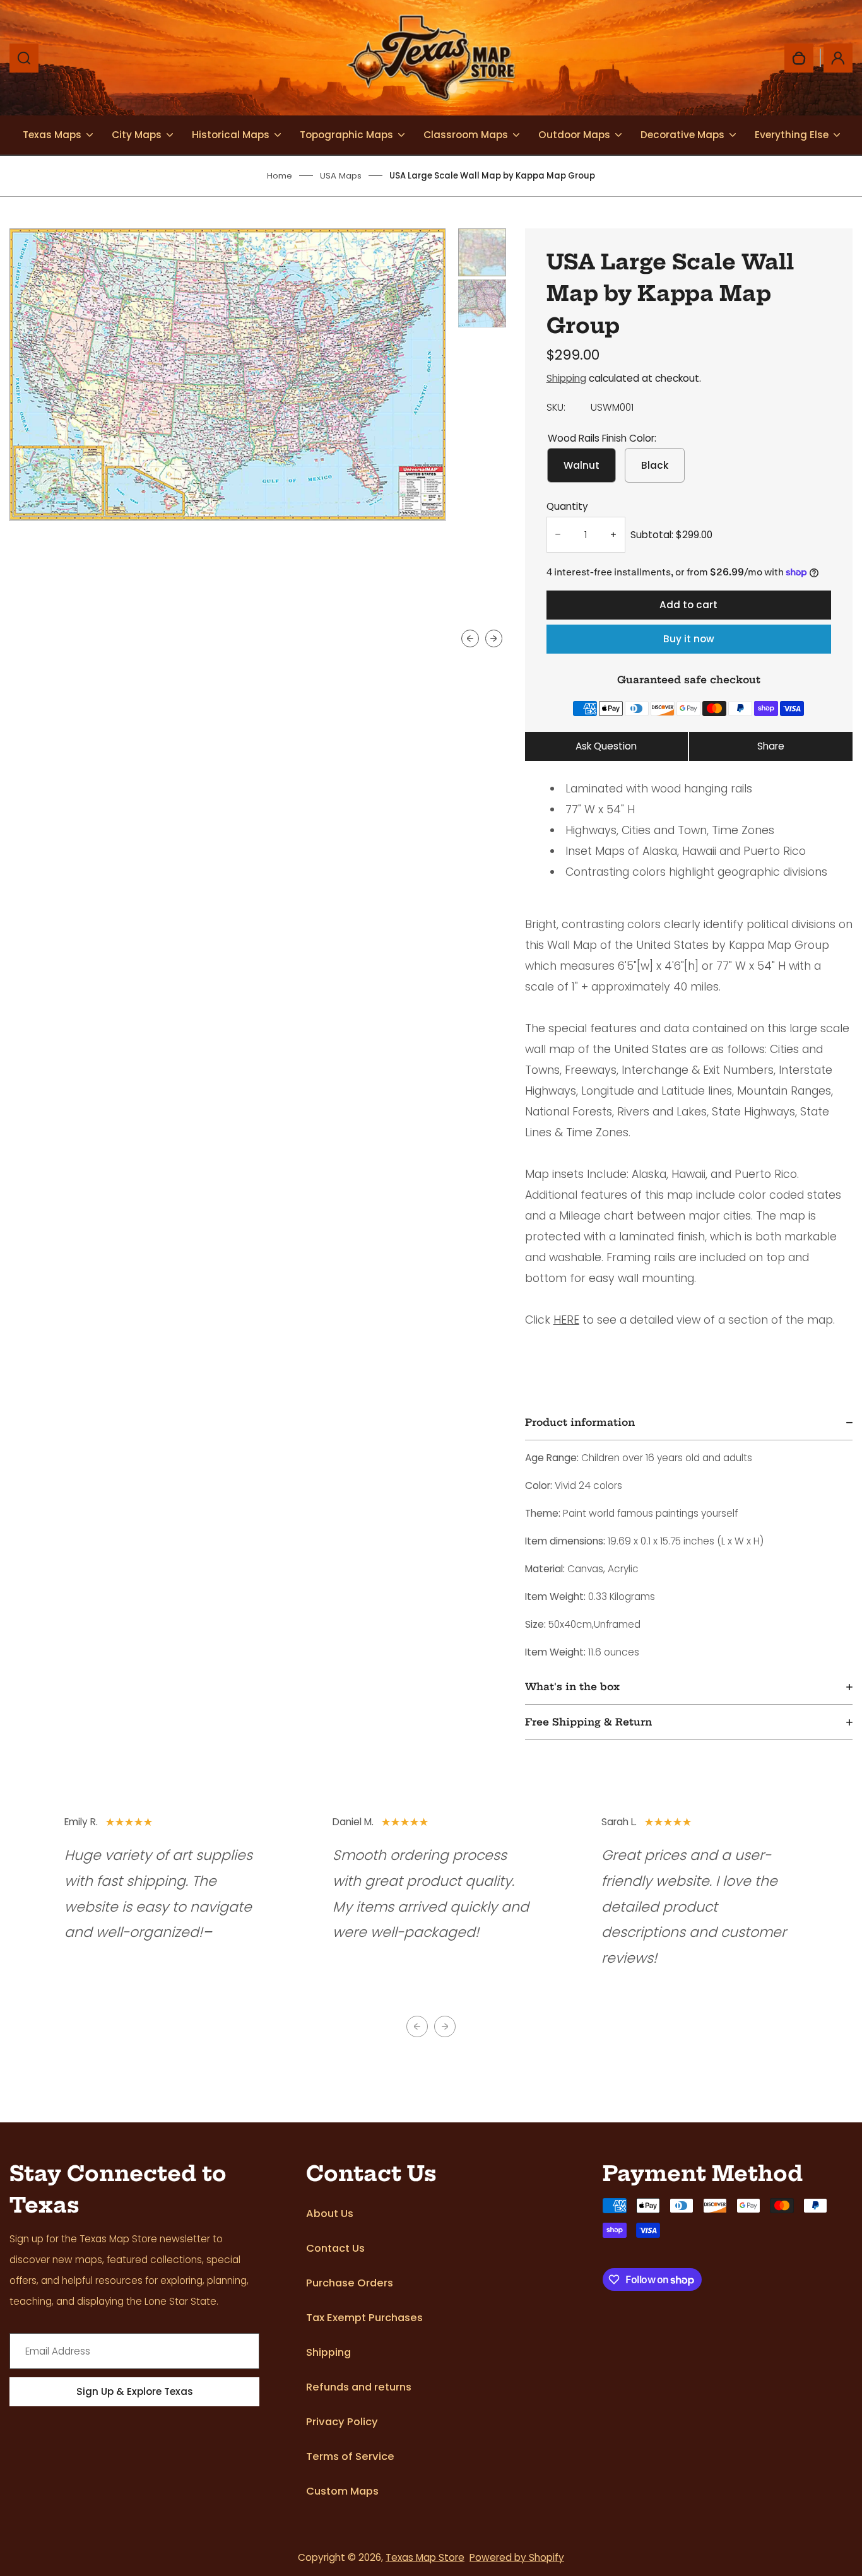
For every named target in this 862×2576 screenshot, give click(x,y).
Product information (580, 1422)
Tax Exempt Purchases (364, 2318)
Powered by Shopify (517, 2557)
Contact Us (335, 2248)
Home (280, 176)
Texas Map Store (425, 2557)
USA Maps (341, 176)
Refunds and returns (359, 2387)
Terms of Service (350, 2456)
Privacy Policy (342, 2422)
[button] (482, 252)
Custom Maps (342, 2491)
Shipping (566, 378)
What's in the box (572, 1687)
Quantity (567, 506)
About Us (330, 2214)
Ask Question (606, 746)
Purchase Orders (350, 2283)
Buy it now (689, 639)
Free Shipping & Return (588, 1722)
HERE (566, 1320)
